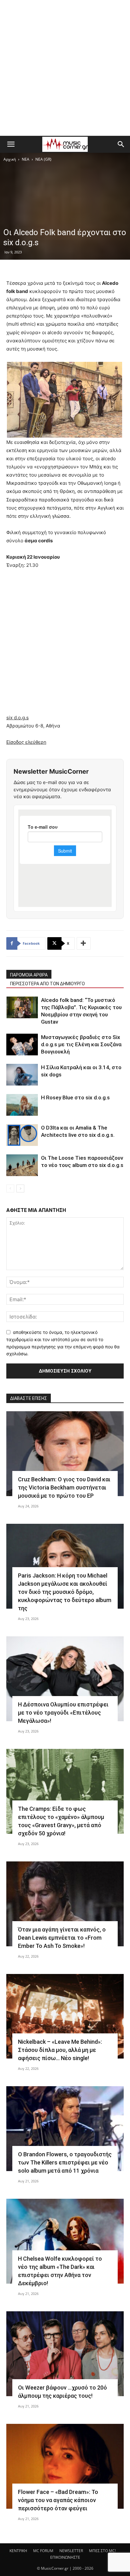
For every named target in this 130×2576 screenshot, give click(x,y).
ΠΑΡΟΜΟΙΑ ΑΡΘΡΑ (29, 975)
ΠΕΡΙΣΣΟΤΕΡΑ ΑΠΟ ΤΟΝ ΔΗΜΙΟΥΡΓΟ (47, 984)
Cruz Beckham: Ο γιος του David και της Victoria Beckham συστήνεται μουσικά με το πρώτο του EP (64, 1487)
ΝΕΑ (26, 159)
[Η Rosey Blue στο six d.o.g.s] (22, 1105)
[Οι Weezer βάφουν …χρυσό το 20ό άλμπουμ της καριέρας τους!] (65, 2354)
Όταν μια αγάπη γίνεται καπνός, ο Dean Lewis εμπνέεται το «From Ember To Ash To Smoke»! (62, 1938)
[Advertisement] (65, 68)
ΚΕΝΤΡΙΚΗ (18, 2551)
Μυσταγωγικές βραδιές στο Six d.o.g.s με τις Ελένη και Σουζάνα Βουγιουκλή (81, 1044)
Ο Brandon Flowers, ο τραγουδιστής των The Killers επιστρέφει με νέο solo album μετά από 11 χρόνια (65, 2162)
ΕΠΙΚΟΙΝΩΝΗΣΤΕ (65, 2557)
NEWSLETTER (71, 2551)
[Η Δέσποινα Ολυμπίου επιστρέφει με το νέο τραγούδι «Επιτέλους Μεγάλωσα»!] (65, 1679)
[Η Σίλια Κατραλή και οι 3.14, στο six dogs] (22, 1075)
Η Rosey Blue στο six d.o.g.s (75, 1097)
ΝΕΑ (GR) (43, 159)
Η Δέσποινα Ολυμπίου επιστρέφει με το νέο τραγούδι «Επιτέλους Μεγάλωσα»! (63, 1713)
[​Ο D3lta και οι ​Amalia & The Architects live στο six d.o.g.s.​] (22, 1135)
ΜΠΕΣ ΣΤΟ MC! (102, 2551)
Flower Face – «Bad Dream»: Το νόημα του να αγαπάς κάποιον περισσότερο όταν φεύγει (58, 2500)
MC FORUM (43, 2551)
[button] (11, 144)
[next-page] (20, 1188)
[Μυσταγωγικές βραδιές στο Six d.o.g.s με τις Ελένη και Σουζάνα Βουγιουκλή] (22, 1045)
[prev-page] (10, 1188)
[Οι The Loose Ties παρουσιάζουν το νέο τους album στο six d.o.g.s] (22, 1165)
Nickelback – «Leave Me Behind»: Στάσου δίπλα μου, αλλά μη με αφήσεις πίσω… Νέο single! (60, 2050)
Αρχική (10, 159)
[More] (84, 943)
